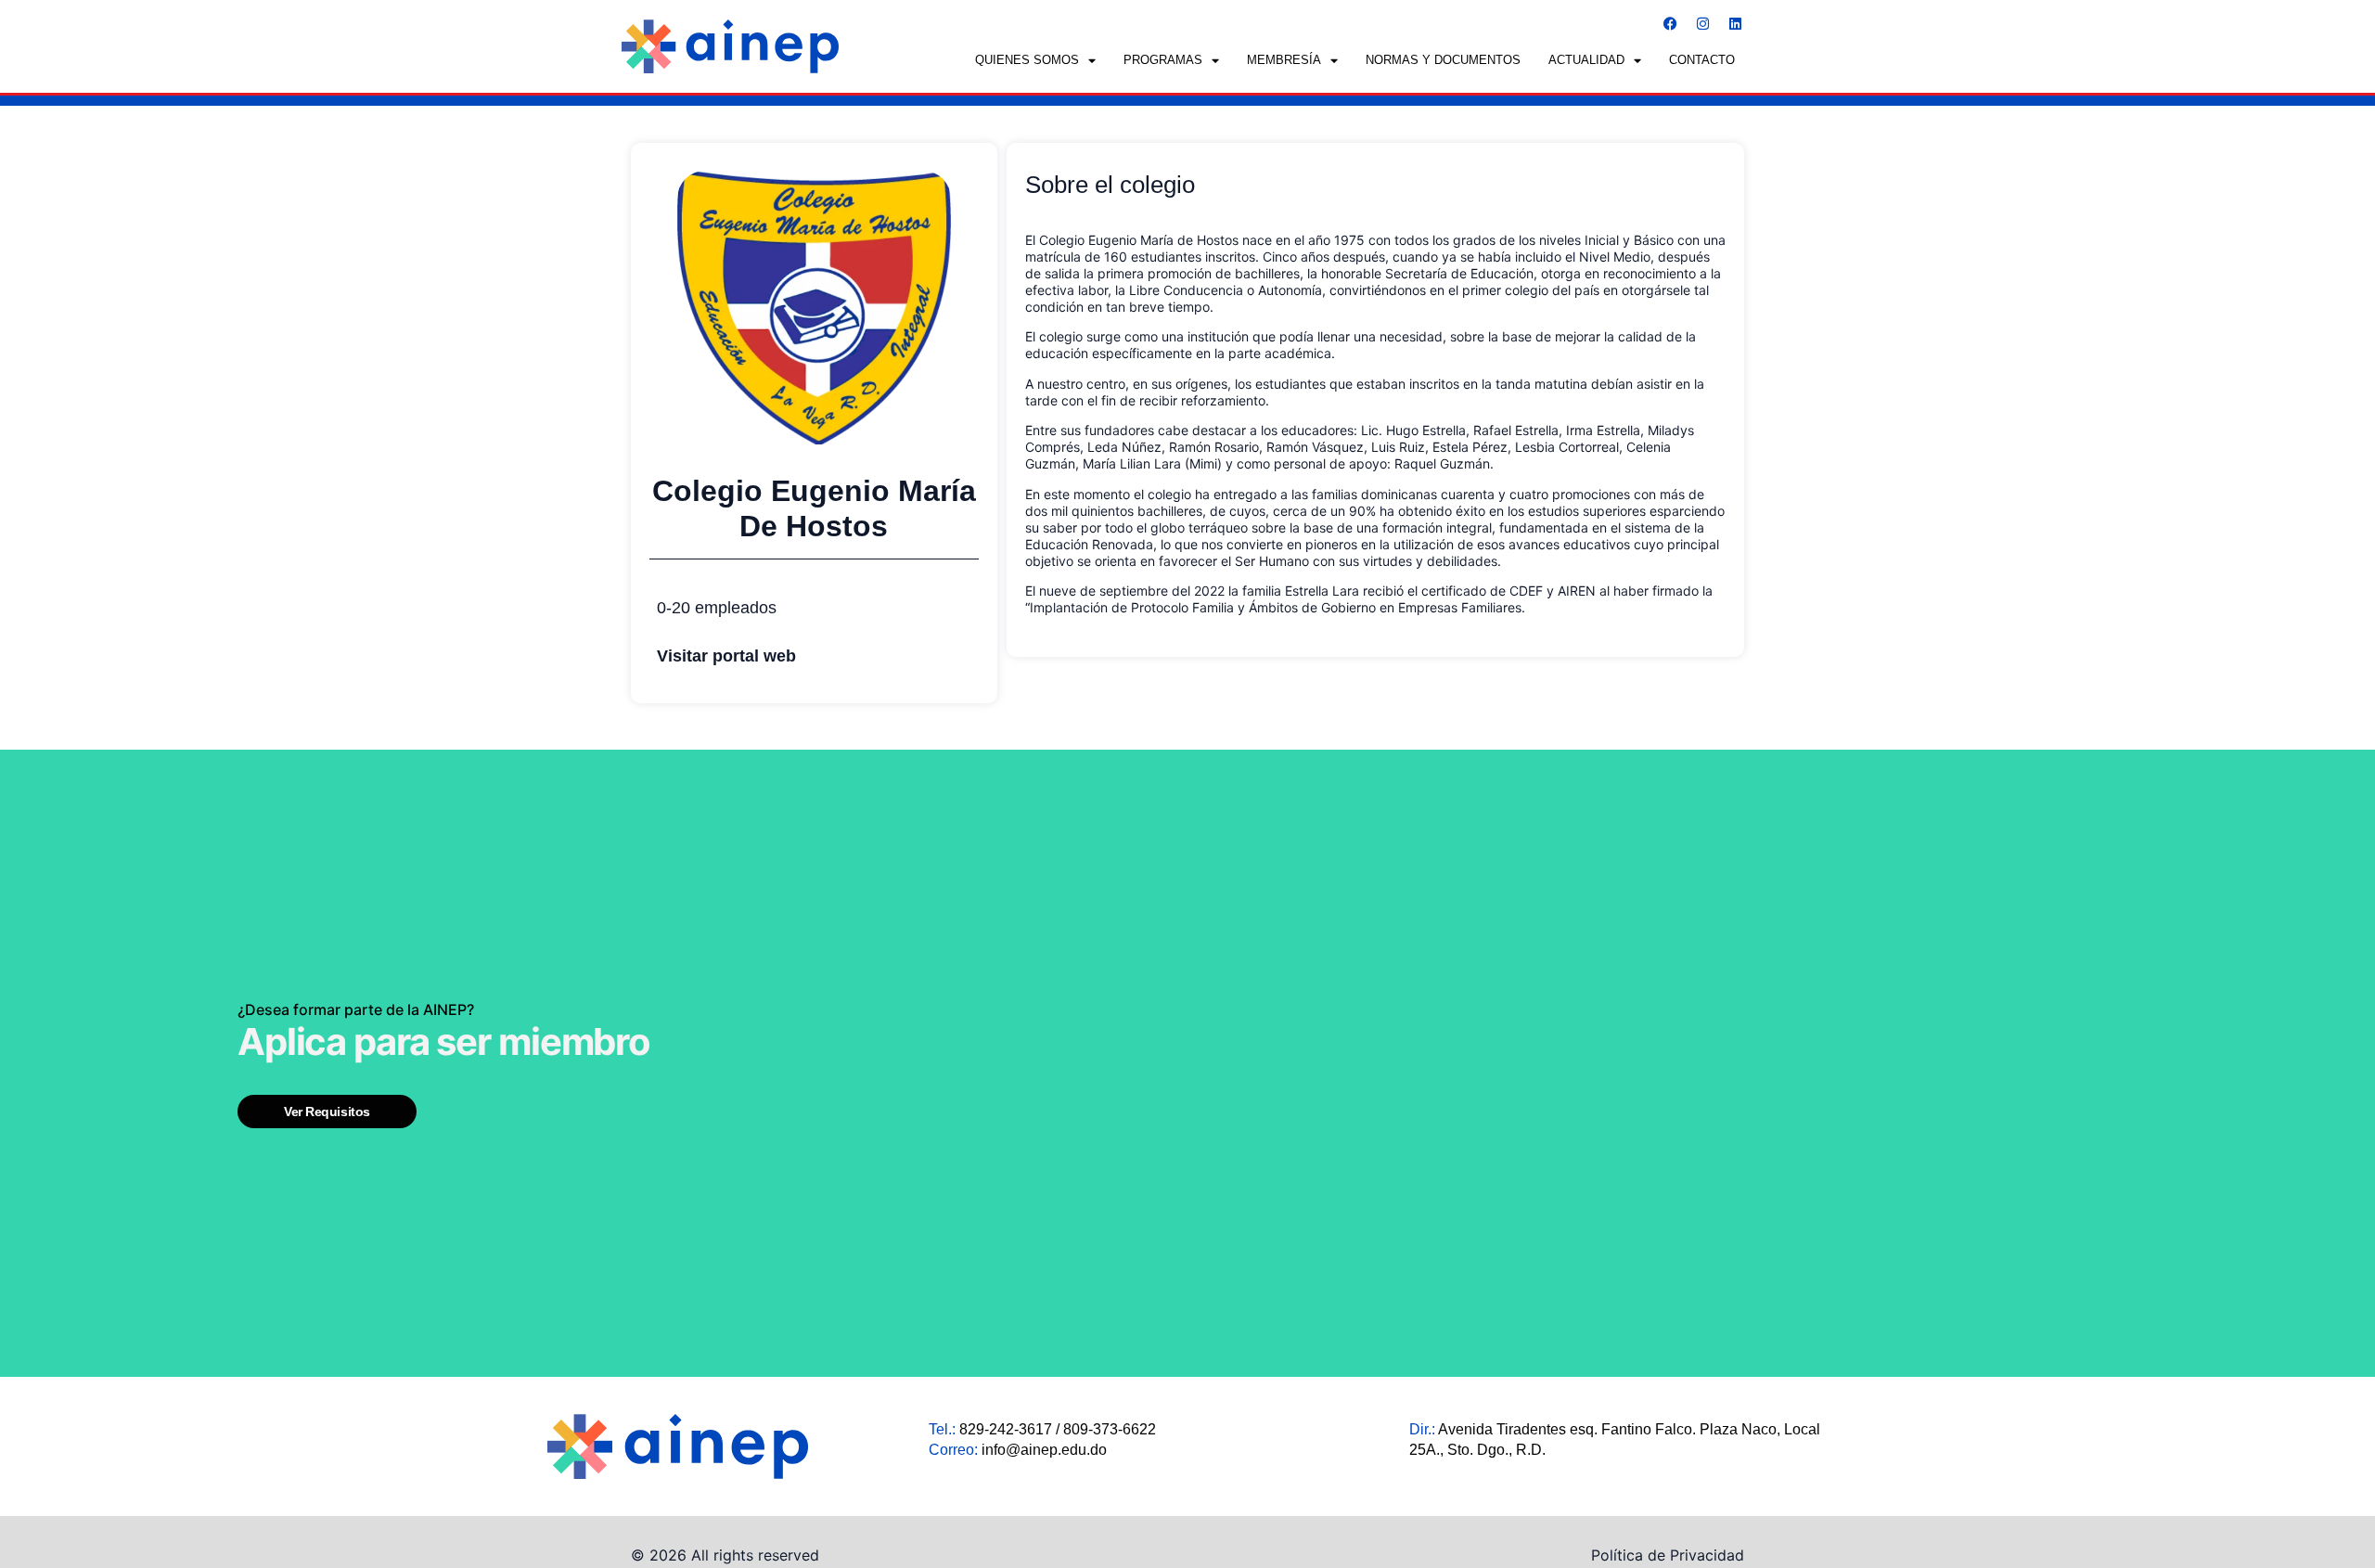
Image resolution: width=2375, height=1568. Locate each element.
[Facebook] (1670, 23)
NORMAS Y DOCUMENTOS (1443, 60)
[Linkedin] (1735, 23)
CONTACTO (1702, 60)
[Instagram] (1702, 23)
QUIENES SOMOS (1027, 60)
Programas (1163, 60)
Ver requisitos (327, 1112)
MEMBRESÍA (1284, 60)
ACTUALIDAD (1586, 60)
